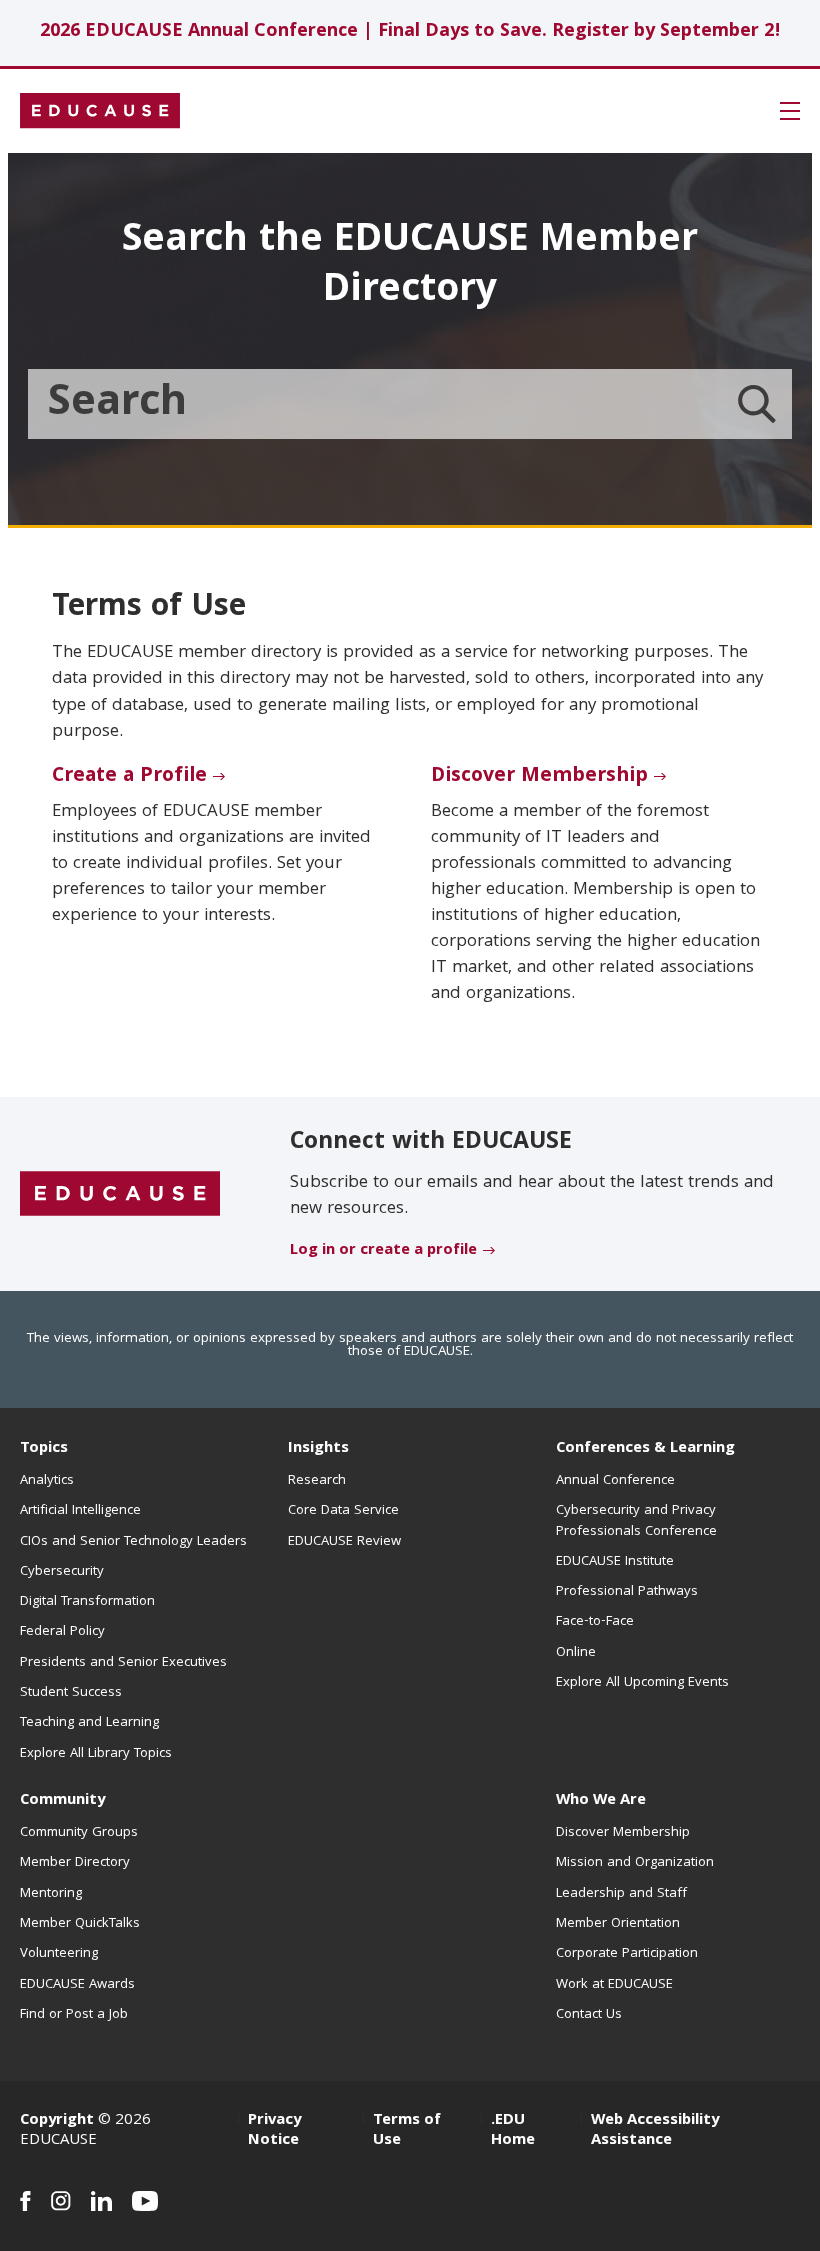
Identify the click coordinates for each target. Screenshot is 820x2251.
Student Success (71, 1693)
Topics (44, 1449)
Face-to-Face (595, 1622)
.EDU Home (513, 2131)
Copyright (57, 2121)
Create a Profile (129, 777)
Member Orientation (618, 1924)
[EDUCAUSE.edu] (100, 111)
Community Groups (79, 1833)
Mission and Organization (635, 1863)
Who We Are (601, 1801)
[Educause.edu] (120, 1195)
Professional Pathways (627, 1592)
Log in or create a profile (383, 1251)
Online (576, 1653)
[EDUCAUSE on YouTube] (145, 2201)
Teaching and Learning (89, 1723)
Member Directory (75, 1863)
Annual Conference (615, 1481)
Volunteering (59, 1954)
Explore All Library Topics (96, 1754)
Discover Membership (539, 777)
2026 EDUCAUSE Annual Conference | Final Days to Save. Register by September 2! (410, 32)
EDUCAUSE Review (344, 1542)
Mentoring (51, 1894)
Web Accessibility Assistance (655, 2131)
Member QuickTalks (80, 1924)
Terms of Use (407, 2131)
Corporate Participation (627, 1954)
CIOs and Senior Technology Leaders (133, 1542)
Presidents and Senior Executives (123, 1663)
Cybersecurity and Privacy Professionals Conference (636, 1521)
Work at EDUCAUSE (614, 1985)
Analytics (47, 1481)
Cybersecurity (62, 1572)
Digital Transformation (87, 1602)
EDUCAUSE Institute (615, 1562)
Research (317, 1481)
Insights (318, 1449)
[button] (790, 111)
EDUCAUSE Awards (77, 1985)
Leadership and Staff (621, 1894)
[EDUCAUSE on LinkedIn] (101, 2201)
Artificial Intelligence (80, 1511)
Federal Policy (62, 1632)
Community (62, 1801)
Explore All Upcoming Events (642, 1683)
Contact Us (589, 2015)
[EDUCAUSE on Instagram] (61, 2201)
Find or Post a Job (74, 2015)
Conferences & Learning (645, 1449)
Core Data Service (343, 1511)
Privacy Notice (274, 2131)
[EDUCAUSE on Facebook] (25, 2201)
